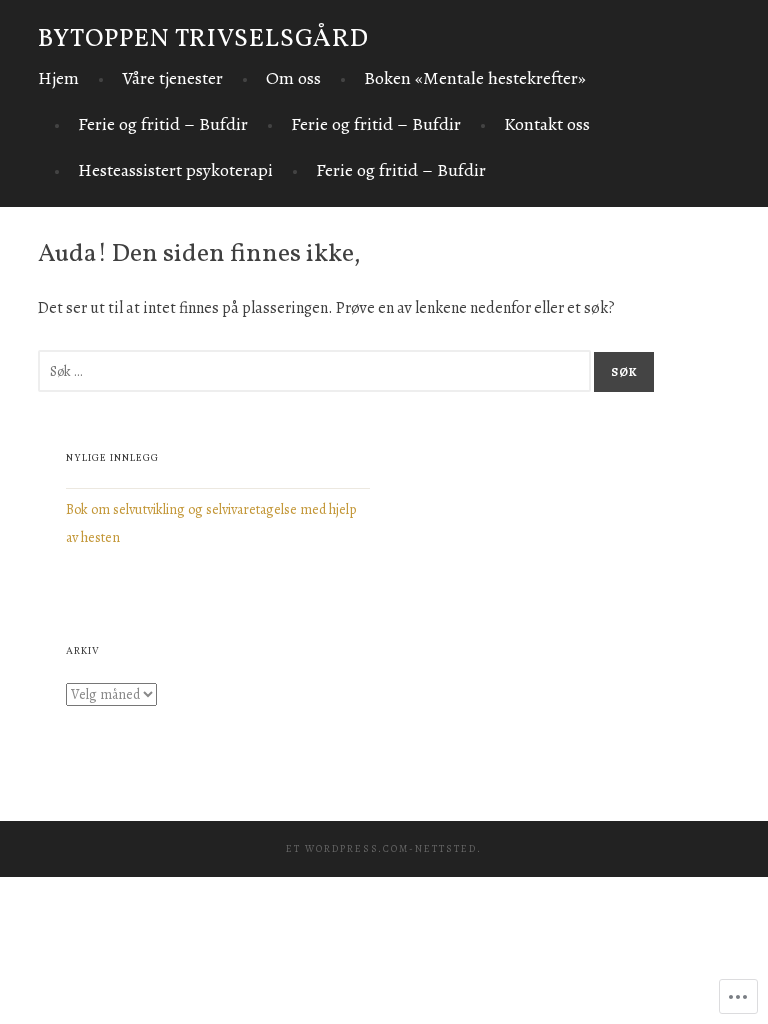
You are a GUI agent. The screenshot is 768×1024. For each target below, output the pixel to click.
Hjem (58, 78)
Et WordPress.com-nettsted (381, 848)
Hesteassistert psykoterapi (175, 170)
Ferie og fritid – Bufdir (163, 124)
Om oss (293, 78)
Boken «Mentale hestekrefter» (475, 78)
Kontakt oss (547, 124)
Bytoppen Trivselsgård (203, 39)
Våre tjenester (172, 78)
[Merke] (316, 371)
